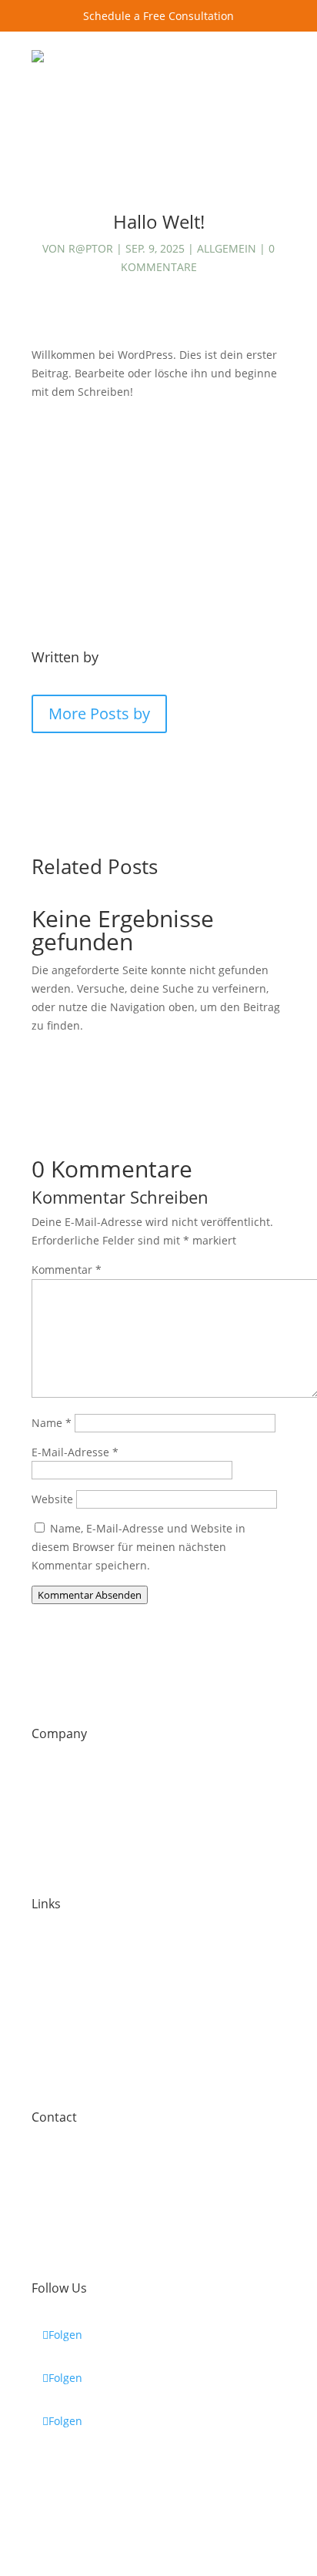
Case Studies (65, 1950)
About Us (55, 1780)
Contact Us (238, 114)
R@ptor (91, 248)
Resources (58, 2078)
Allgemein (227, 248)
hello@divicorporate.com (96, 2206)
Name (52, 1423)
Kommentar (67, 1270)
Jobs (42, 1993)
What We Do (63, 1865)
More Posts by (99, 714)
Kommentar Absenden (90, 1595)
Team (46, 1822)
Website (52, 1499)
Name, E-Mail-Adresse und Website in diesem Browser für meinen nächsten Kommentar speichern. (138, 1547)
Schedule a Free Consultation (158, 16)
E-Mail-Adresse (75, 1452)
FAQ (42, 2036)
